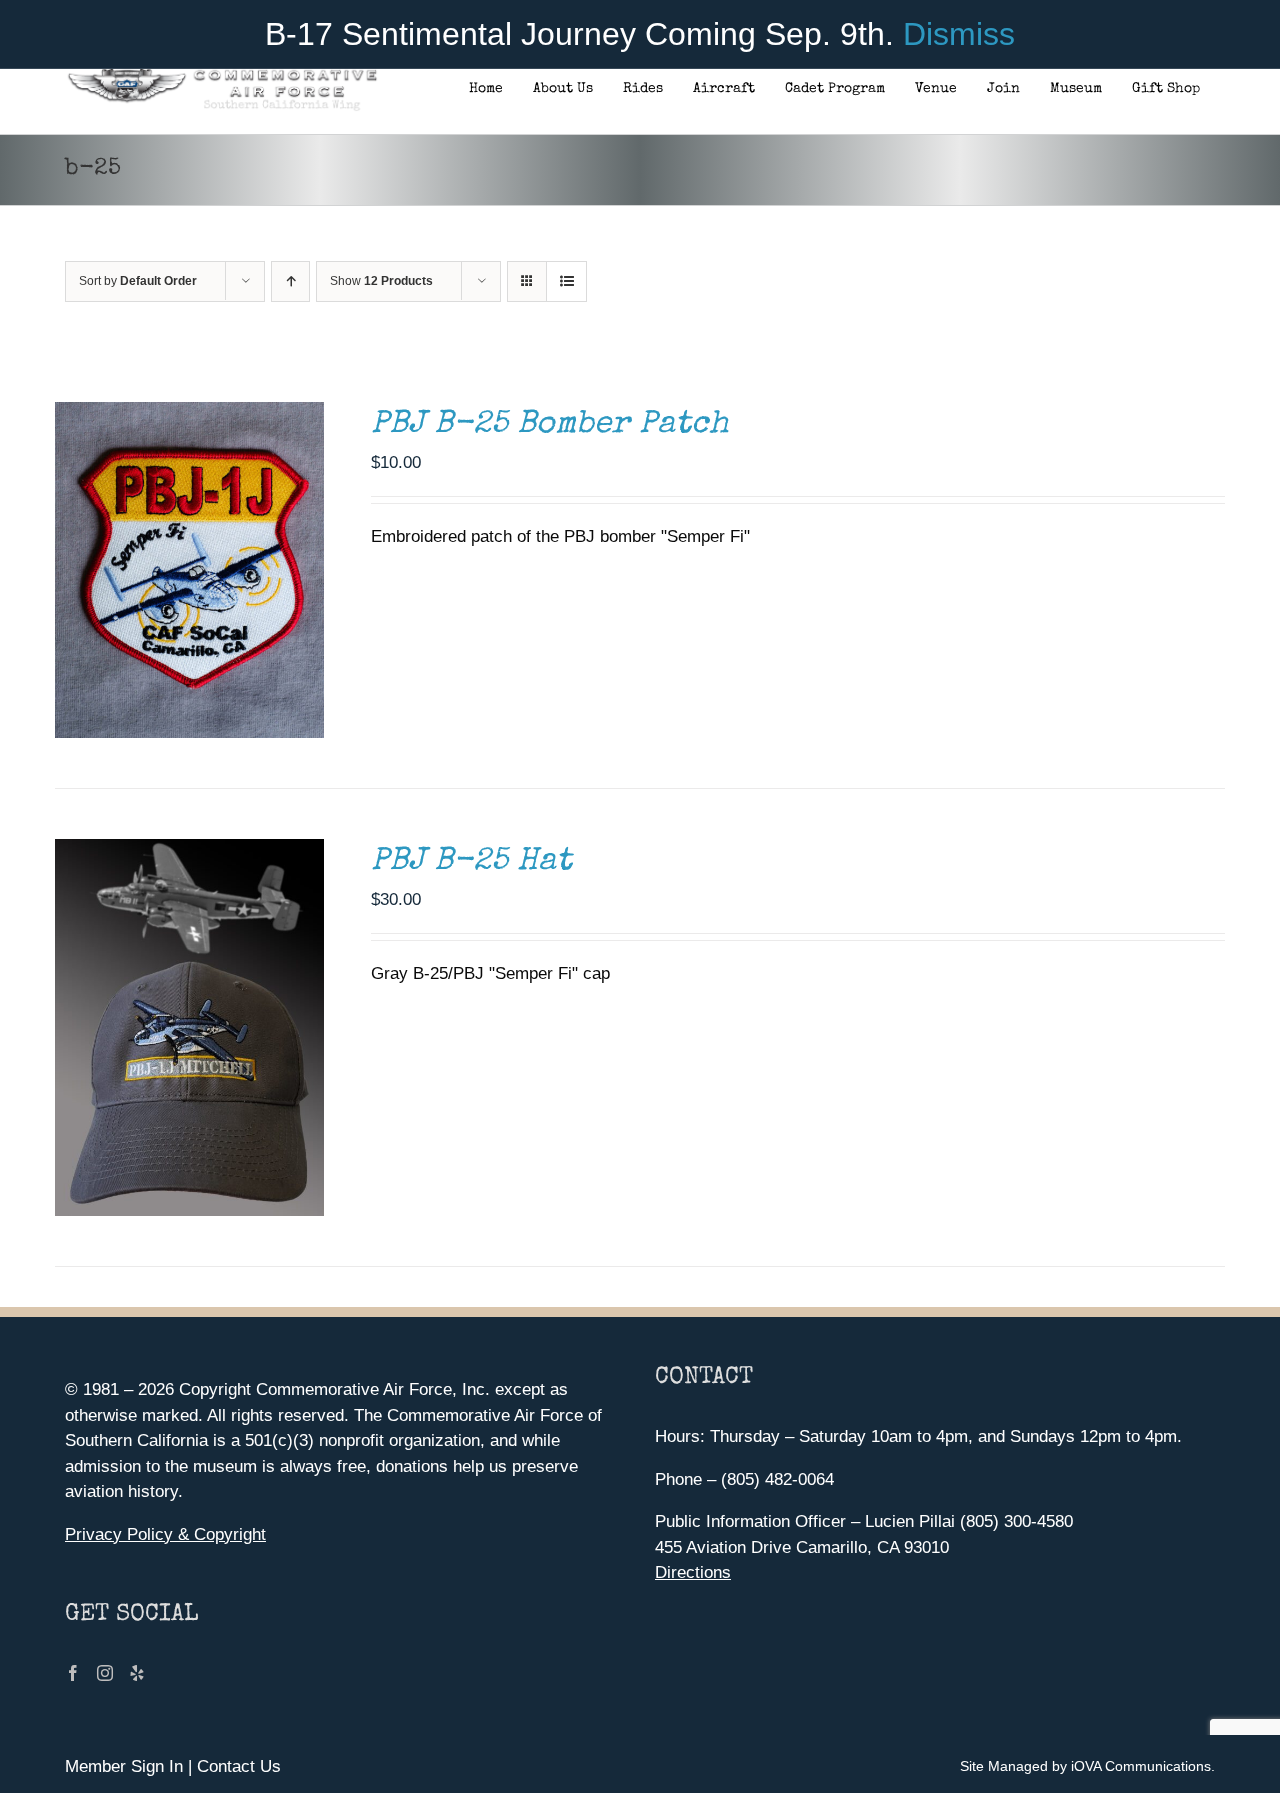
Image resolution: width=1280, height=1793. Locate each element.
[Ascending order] (290, 281)
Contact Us (239, 1766)
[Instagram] (105, 1673)
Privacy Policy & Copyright (165, 1534)
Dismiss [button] (959, 34)
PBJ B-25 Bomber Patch (550, 425)
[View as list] (566, 281)
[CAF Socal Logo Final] (221, 74)
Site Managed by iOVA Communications (1085, 1766)
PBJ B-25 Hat (471, 862)
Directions (693, 1572)
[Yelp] (137, 1673)
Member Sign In (124, 1766)
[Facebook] (73, 1673)
